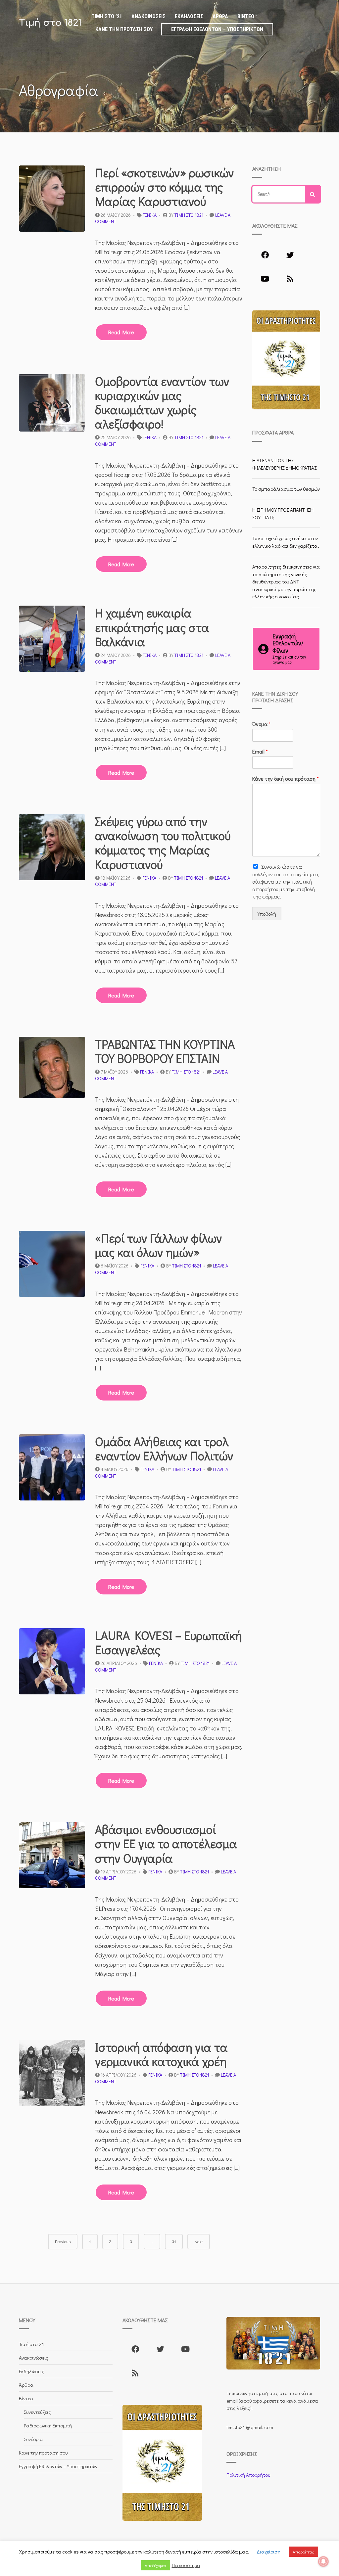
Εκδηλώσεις (189, 16)
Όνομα (262, 724)
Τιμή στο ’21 (107, 16)
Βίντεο (246, 16)
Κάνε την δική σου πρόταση (286, 779)
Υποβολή (267, 914)
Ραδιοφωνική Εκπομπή (48, 2425)
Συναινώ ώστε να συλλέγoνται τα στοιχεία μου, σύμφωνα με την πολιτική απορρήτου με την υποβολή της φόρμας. (286, 881)
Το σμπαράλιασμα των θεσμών (286, 489)
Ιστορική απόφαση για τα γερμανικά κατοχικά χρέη (161, 2054)
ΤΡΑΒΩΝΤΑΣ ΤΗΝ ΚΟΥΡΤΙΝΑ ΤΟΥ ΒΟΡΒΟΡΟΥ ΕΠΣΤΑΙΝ (165, 1051)
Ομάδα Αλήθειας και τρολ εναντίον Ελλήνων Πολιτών (164, 1448)
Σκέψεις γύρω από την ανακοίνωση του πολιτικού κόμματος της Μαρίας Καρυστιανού (163, 843)
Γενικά (150, 215)
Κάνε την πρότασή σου (124, 29)
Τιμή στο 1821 (50, 23)
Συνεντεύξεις (37, 2412)
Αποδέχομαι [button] (155, 2565)
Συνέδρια (33, 2439)
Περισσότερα (186, 2565)
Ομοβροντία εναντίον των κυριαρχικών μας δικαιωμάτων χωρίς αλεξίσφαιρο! (162, 402)
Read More (121, 332)
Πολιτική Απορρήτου (248, 2475)
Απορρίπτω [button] (303, 2552)
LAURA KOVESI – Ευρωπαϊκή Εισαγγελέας (169, 1642)
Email (260, 752)
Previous (63, 2241)
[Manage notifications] (323, 2561)
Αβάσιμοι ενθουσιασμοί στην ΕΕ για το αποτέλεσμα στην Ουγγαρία (166, 1843)
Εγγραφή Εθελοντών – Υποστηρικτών (217, 29)
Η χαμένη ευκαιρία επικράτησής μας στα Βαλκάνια (152, 627)
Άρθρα (220, 16)
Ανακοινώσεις (148, 16)
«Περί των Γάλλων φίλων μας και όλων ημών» (159, 1245)
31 (174, 2241)
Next (199, 2241)
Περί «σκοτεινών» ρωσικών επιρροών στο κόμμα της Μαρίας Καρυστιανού (165, 187)
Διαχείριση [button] (268, 2552)
